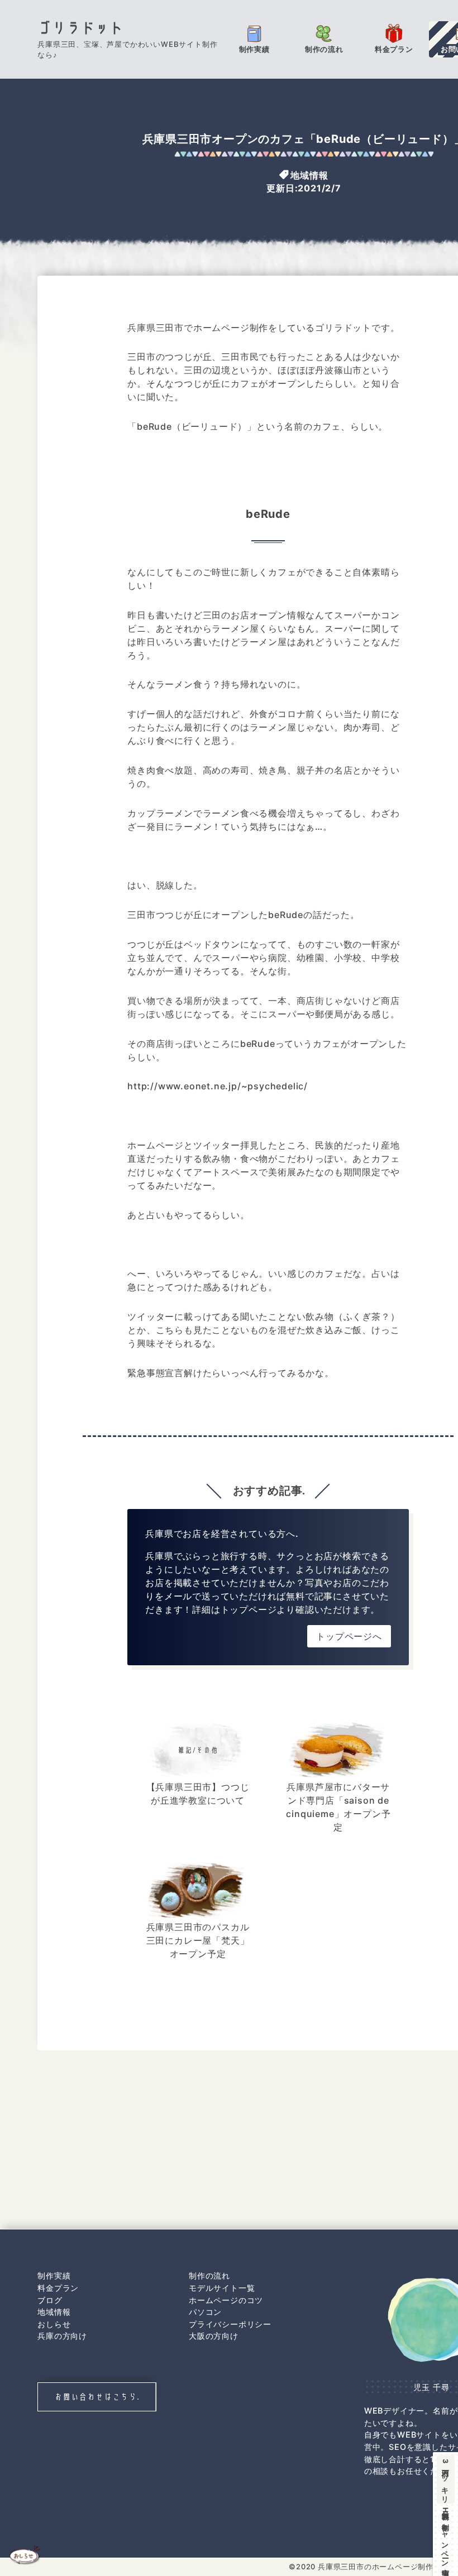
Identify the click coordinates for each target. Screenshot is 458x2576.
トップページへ (349, 1636)
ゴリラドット (81, 28)
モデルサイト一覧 (222, 2288)
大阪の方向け (214, 2336)
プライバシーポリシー (230, 2324)
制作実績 (54, 2275)
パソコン (205, 2312)
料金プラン (58, 2288)
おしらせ (54, 2324)
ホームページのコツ (226, 2300)
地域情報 (309, 175)
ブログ (50, 2300)
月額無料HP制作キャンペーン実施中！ (445, 2515)
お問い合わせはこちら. (97, 2397)
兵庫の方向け (62, 2336)
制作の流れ (209, 2275)
